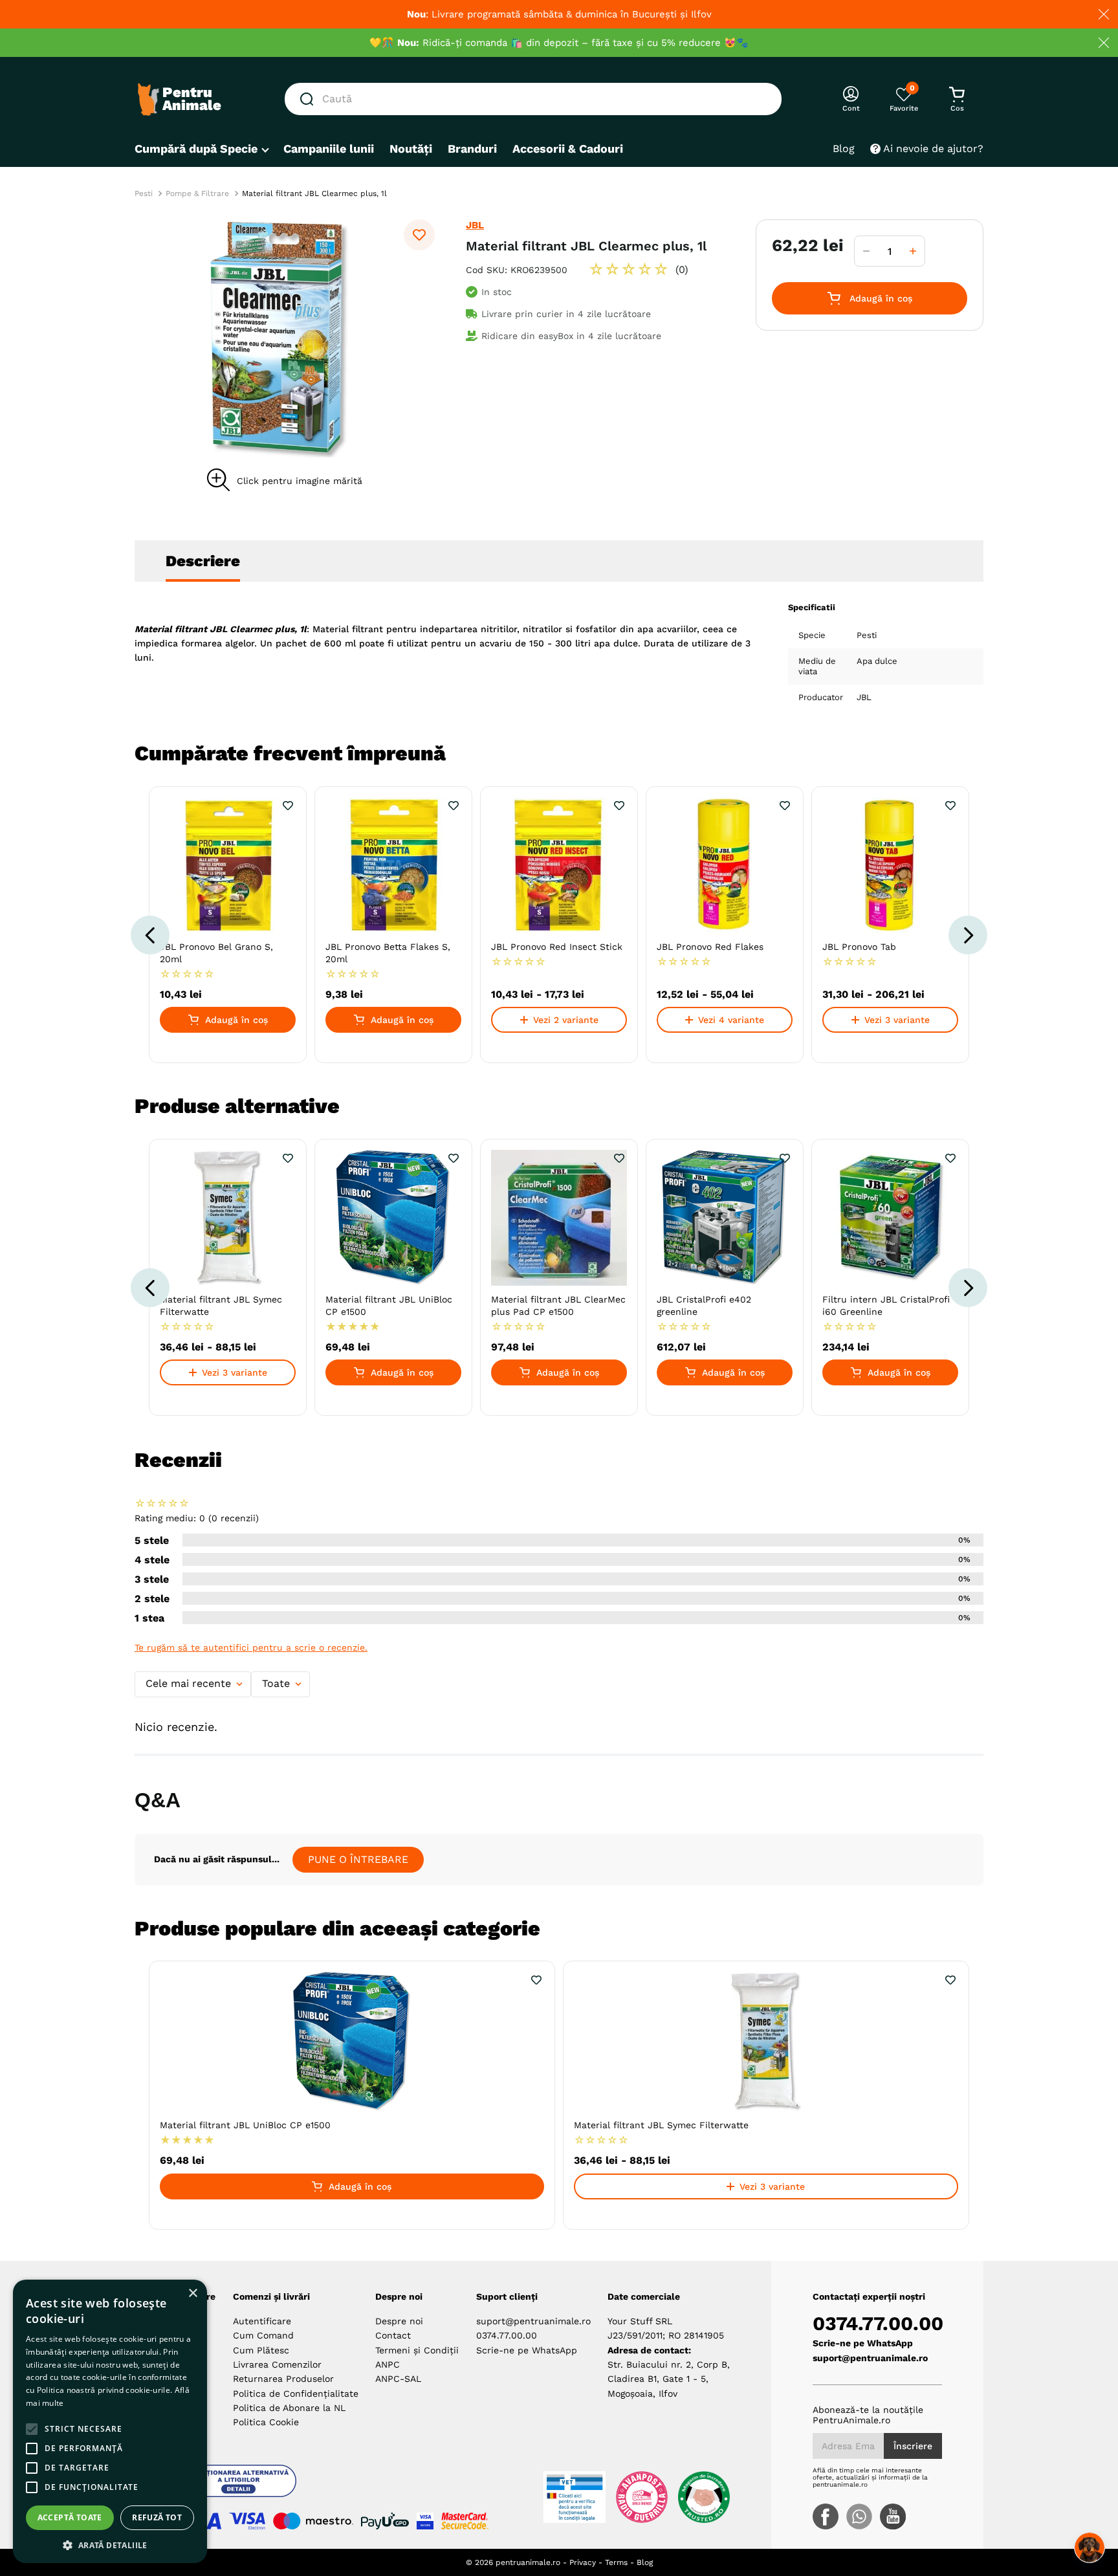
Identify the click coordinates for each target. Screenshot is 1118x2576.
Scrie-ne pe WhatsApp (527, 2350)
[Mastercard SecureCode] (465, 2521)
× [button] (192, 2294)
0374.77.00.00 (507, 2335)
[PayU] (385, 2521)
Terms (616, 2562)
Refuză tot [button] (157, 2517)
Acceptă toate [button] (70, 2517)
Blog (645, 2562)
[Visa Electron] (247, 2521)
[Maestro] (313, 2521)
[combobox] (533, 99)
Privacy (583, 2562)
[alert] (110, 2421)
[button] (285, 338)
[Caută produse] (309, 99)
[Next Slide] (968, 935)
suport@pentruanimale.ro (533, 2321)
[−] (866, 251)
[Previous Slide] (150, 935)
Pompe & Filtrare (197, 193)
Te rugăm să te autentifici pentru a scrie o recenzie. (251, 1647)
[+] (913, 251)
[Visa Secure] (425, 2521)
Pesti (144, 193)
